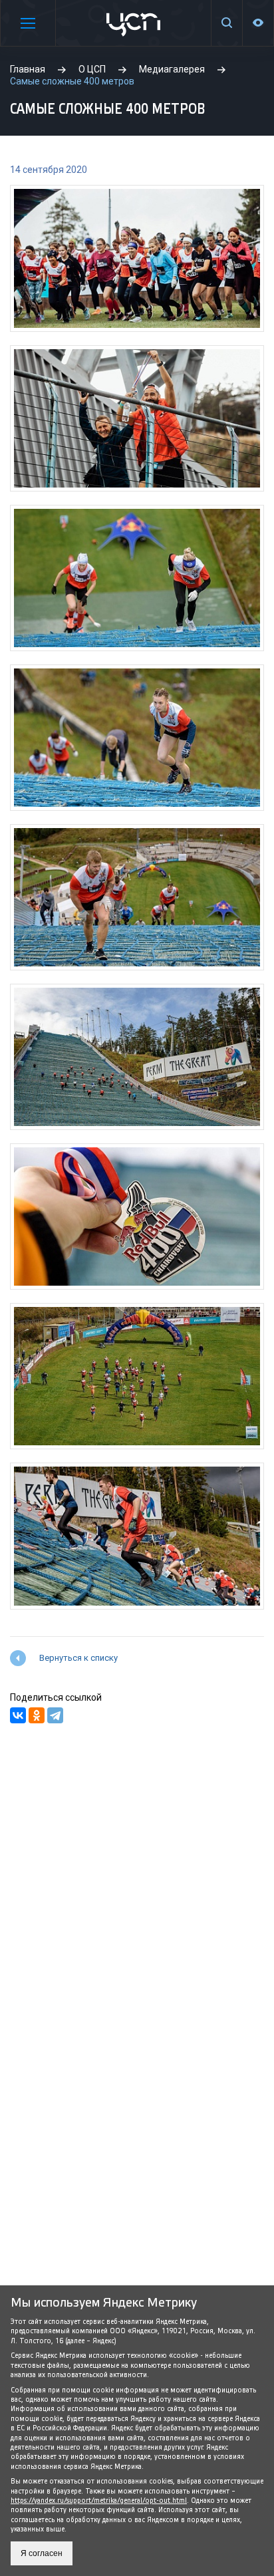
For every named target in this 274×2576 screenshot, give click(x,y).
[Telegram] (55, 1715)
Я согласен (42, 2553)
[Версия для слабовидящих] (258, 23)
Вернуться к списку (78, 1658)
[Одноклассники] (37, 1715)
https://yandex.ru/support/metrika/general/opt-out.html (99, 2501)
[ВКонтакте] (18, 1715)
